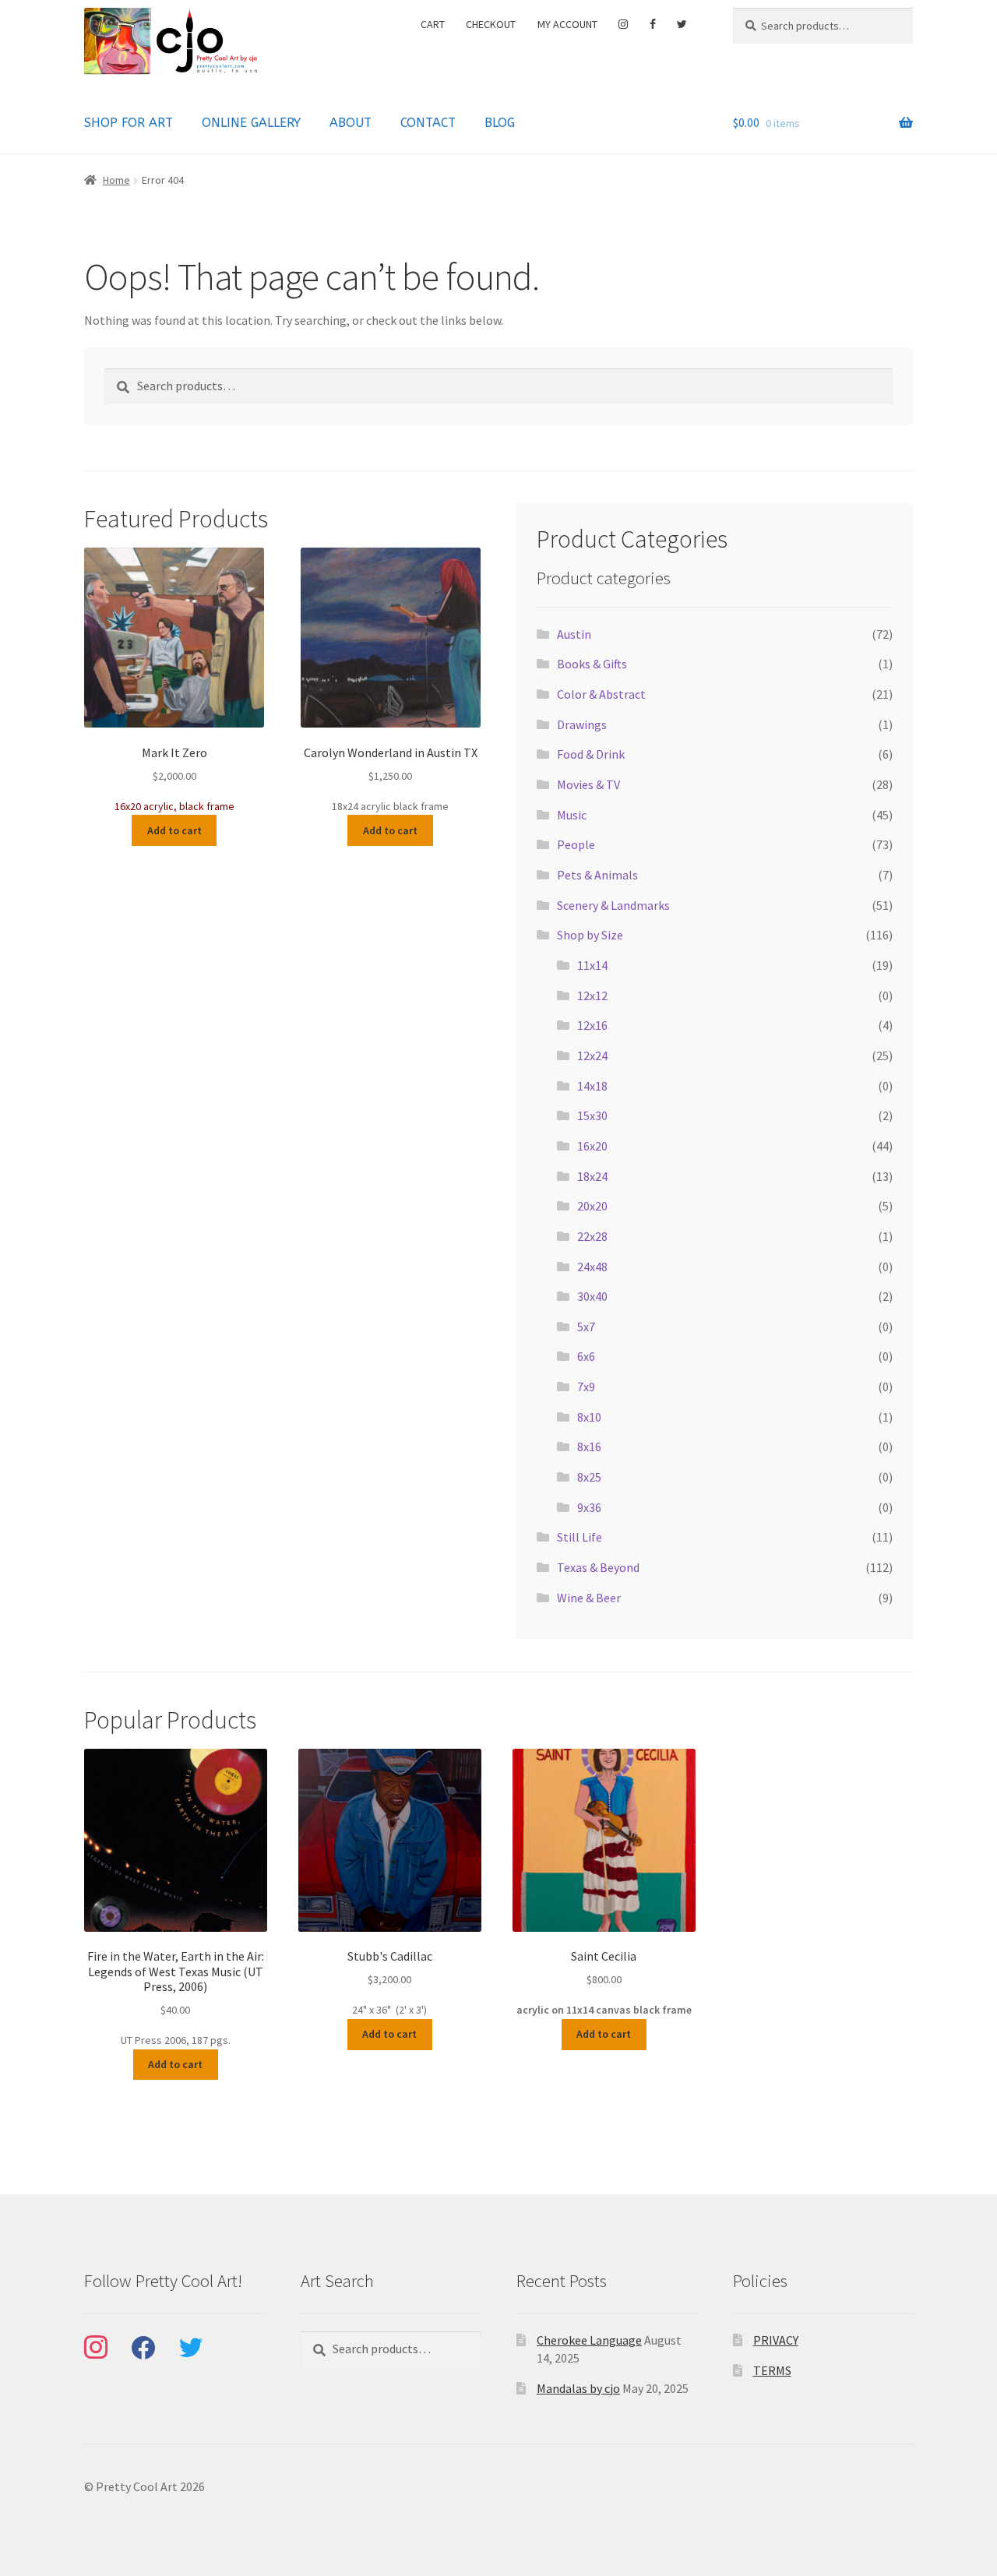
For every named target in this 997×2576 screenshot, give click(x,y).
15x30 (592, 1115)
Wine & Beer (589, 1598)
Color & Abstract (601, 694)
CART (433, 24)
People (576, 844)
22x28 (592, 1236)
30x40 (592, 1296)
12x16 (592, 1025)
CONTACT (428, 123)
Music (572, 815)
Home (116, 180)
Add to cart (174, 830)
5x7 (586, 1327)
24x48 (592, 1267)
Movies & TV (588, 784)
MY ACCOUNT (567, 24)
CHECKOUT (491, 24)
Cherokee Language (589, 2340)
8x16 (589, 1447)
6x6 (586, 1356)
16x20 (592, 1146)
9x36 (589, 1507)
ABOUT (351, 123)
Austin (574, 634)
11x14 (592, 965)
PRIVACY (776, 2340)
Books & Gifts (592, 664)
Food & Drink (591, 754)
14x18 (592, 1086)
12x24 (592, 1055)
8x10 (589, 1417)
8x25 (589, 1477)
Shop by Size (590, 935)
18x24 (592, 1176)
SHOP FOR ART (129, 123)
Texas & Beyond (598, 1567)
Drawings (582, 724)
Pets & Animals (597, 875)
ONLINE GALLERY (251, 123)
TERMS (772, 2370)
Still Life (580, 1537)
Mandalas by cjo (578, 2388)
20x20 (592, 1206)
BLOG (500, 123)
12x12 (592, 996)
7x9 (586, 1387)
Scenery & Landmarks (613, 905)
